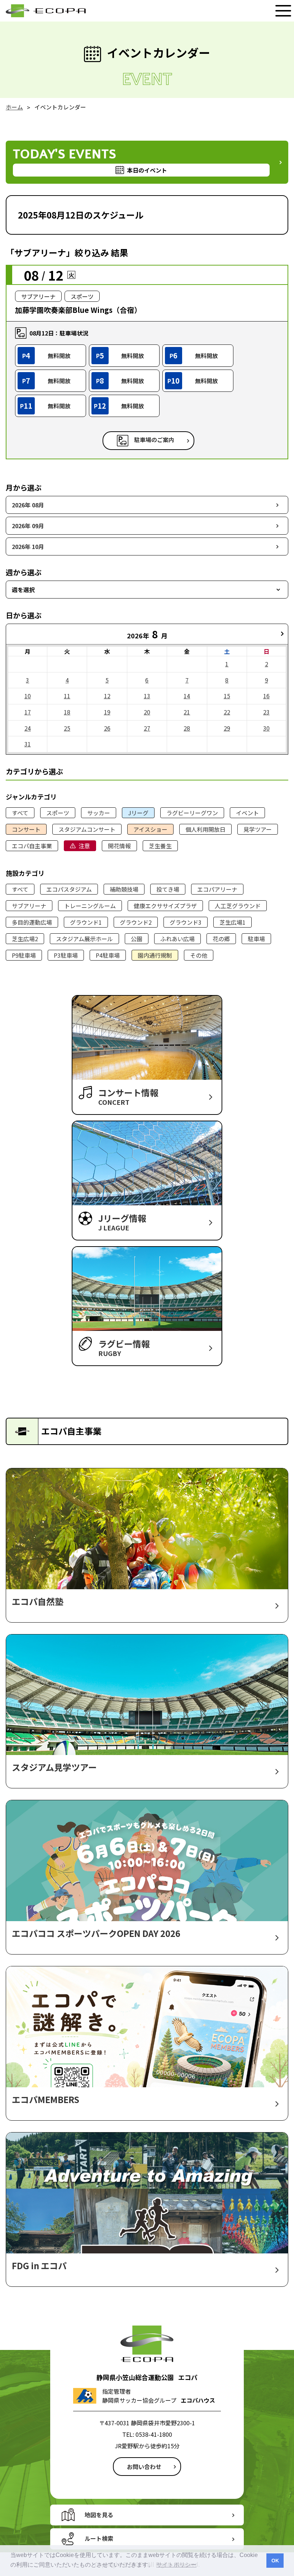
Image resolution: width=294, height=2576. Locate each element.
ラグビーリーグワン (192, 813)
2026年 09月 (28, 526)
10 (28, 696)
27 (147, 728)
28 (187, 728)
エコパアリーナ (217, 889)
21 (187, 712)
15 (227, 696)
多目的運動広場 (32, 922)
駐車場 (256, 939)
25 (67, 728)
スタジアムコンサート (87, 829)
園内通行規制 (155, 955)
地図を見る (99, 2515)
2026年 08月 (28, 505)
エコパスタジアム (69, 889)
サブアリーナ (29, 906)
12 (107, 696)
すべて (20, 813)
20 (147, 712)
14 (187, 696)
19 (107, 712)
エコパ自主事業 (32, 846)
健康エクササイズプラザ (165, 906)
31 (28, 744)
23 (266, 712)
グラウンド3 (186, 922)
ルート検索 (99, 2538)
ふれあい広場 (177, 939)
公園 (137, 939)
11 (67, 696)
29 (227, 728)
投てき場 (168, 889)
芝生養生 (160, 846)
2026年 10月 (28, 546)
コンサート (26, 829)
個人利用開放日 (205, 829)
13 (147, 696)
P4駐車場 (108, 955)
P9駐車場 (24, 955)
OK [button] (275, 2561)
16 (266, 696)
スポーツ (58, 813)
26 (107, 728)
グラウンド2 (136, 922)
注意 (84, 846)
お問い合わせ (144, 2467)
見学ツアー (258, 829)
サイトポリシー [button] (176, 2565)
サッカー (99, 813)
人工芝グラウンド (238, 906)
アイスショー (150, 829)
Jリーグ (138, 813)
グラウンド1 (86, 922)
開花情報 (119, 846)
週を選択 (23, 590)
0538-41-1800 (154, 2434)
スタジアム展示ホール (84, 939)
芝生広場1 (233, 922)
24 (28, 728)
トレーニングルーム (90, 906)
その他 (199, 955)
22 (227, 712)
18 (67, 712)
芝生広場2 (25, 939)
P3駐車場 (66, 955)
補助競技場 (124, 889)
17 (28, 712)
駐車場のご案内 (154, 440)
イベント (247, 813)
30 (266, 728)
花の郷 (221, 939)
